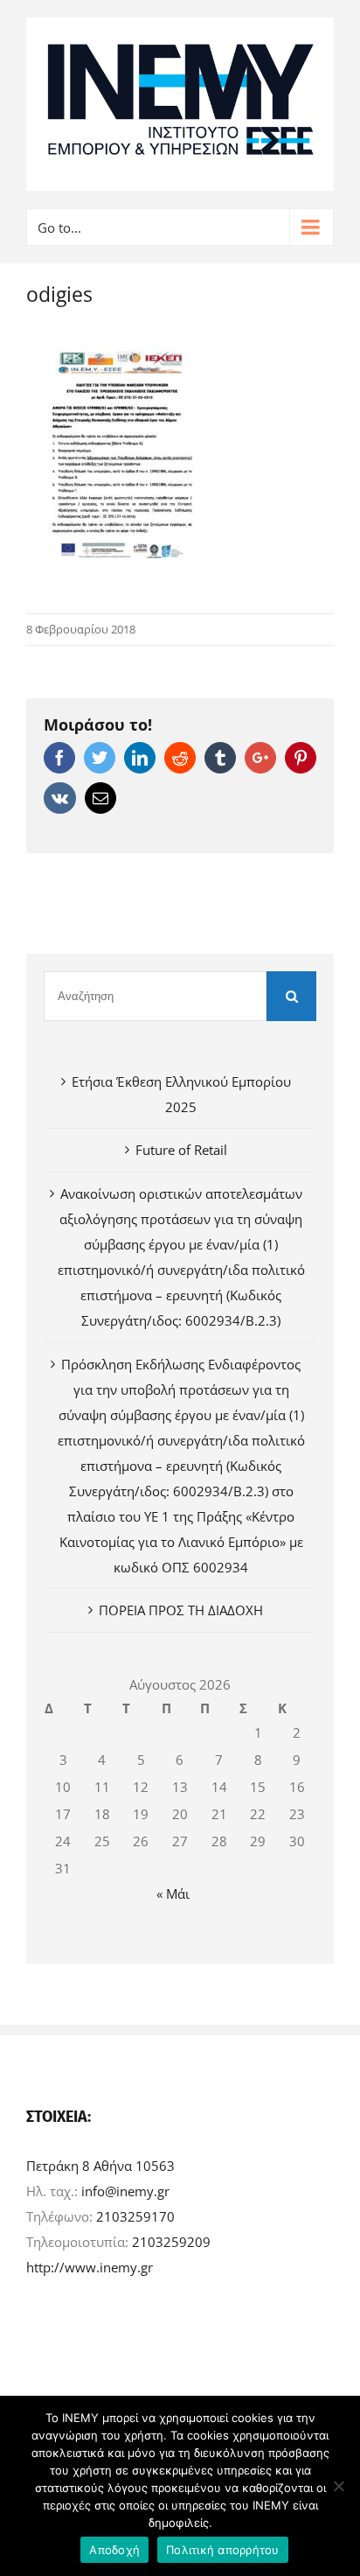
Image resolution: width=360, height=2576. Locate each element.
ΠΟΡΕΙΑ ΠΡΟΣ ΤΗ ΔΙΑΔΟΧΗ (181, 1610)
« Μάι (173, 1893)
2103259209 (171, 2242)
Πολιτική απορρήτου (223, 2550)
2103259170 (135, 2216)
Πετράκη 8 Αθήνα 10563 (100, 2166)
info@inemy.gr (125, 2191)
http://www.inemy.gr (90, 2267)
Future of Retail (181, 1150)
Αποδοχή (114, 2550)
